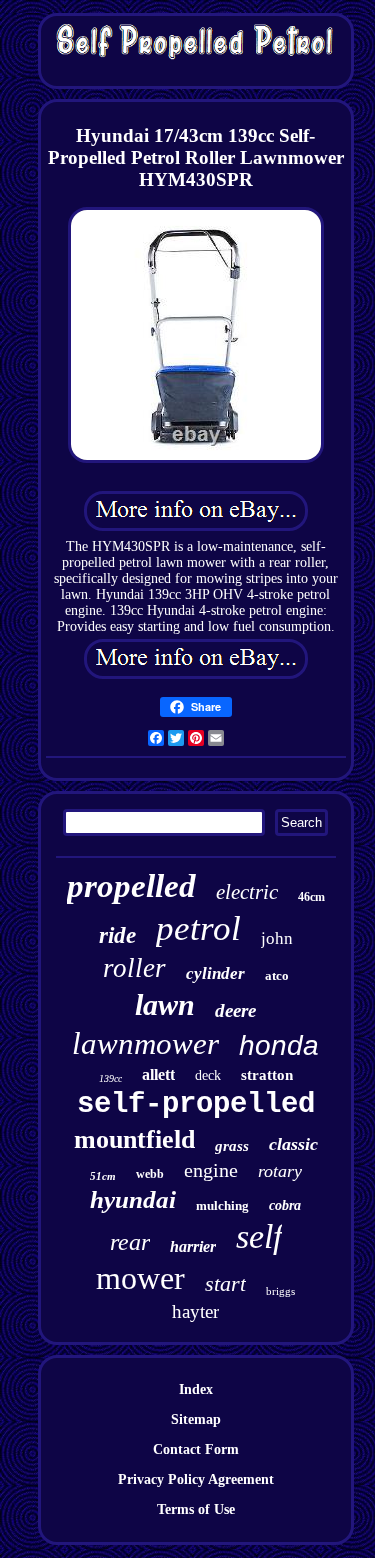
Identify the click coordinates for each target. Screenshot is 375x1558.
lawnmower (145, 1043)
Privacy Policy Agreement (196, 1479)
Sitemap (196, 1419)
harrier (193, 1246)
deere (235, 1010)
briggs (280, 1291)
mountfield (134, 1139)
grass (232, 1146)
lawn (165, 1004)
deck (208, 1075)
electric (247, 892)
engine (211, 1170)
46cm (311, 897)
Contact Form (196, 1449)
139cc (110, 1078)
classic (293, 1144)
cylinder (215, 973)
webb (150, 1174)
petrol (198, 928)
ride (117, 935)
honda (279, 1045)
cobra (285, 1205)
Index (196, 1389)
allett (158, 1074)
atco (277, 975)
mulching (222, 1205)
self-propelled (196, 1104)
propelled (131, 886)
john (277, 938)
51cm (103, 1176)
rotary (280, 1171)
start (225, 1283)
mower (140, 1278)
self (259, 1236)
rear (130, 1242)
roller (134, 968)
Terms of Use (196, 1509)
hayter (195, 1311)
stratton (267, 1075)
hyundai (133, 1199)
